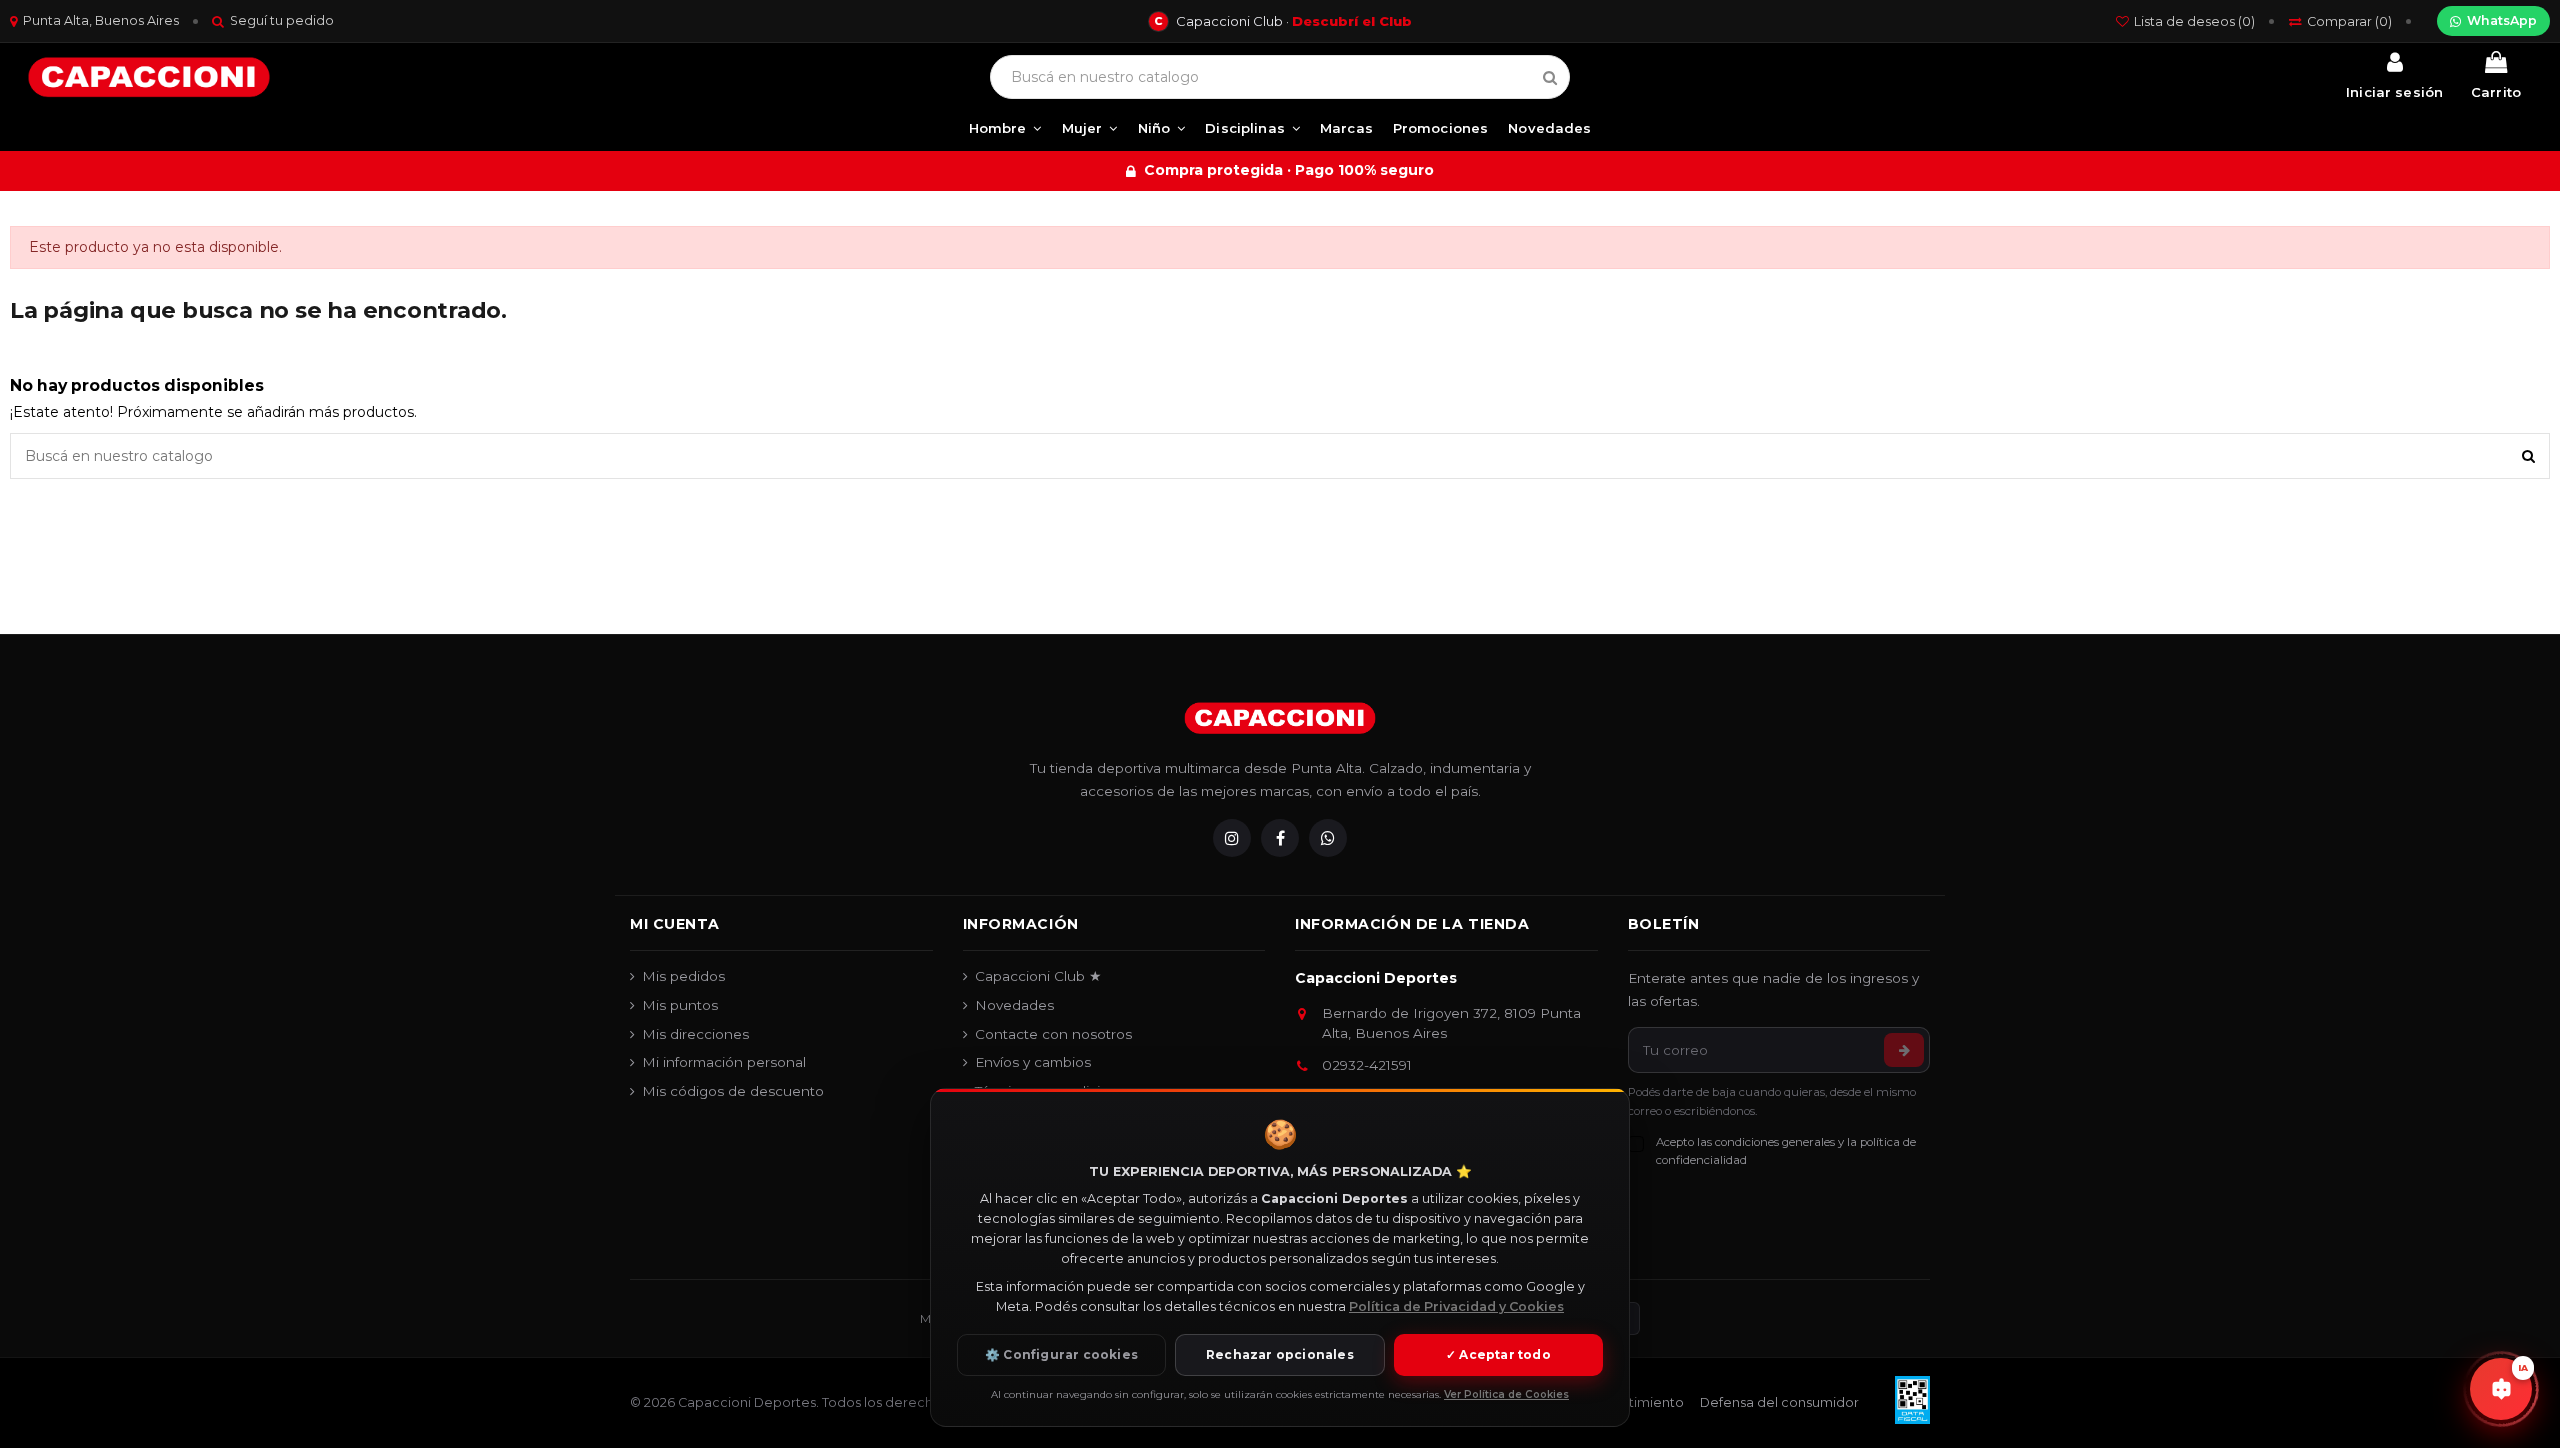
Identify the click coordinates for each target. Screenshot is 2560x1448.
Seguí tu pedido (282, 20)
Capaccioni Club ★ (1038, 976)
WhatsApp (2502, 20)
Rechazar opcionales (1280, 1354)
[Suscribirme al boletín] (1904, 1050)
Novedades (1014, 1005)
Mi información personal (724, 1062)
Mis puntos (680, 1005)
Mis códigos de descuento (733, 1091)
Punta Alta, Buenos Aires (101, 20)
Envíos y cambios (1033, 1062)
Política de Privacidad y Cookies (1456, 1306)
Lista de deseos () (2194, 21)
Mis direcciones (695, 1034)
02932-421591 (1367, 1065)
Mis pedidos (683, 976)
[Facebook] (1280, 838)
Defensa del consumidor (1779, 1402)
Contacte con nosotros (1053, 1034)
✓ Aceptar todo (1498, 1354)
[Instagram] (1232, 838)
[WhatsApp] (1328, 838)
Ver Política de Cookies (1506, 1394)
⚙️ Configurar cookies (1061, 1354)
